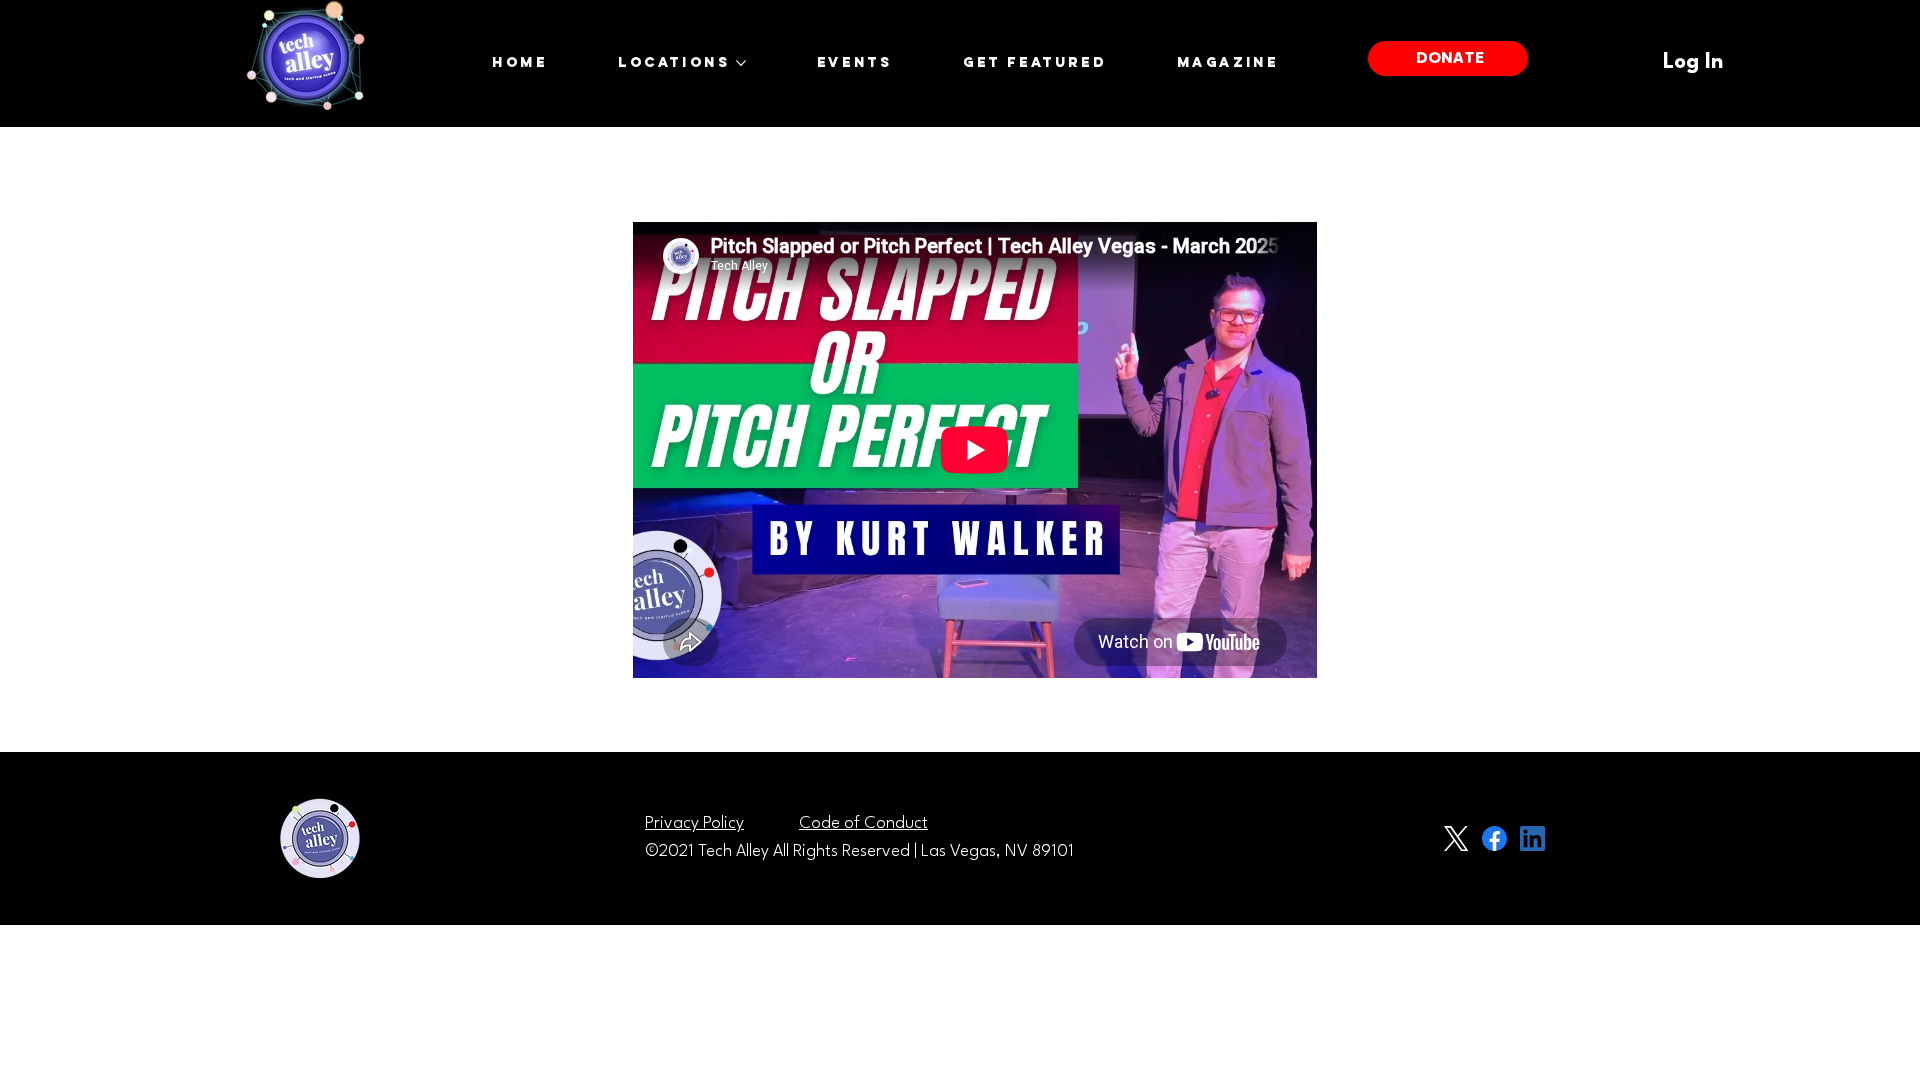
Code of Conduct (863, 823)
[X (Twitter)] (1456, 838)
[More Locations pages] (741, 63)
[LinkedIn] (1532, 838)
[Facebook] (1494, 838)
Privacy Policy (694, 823)
